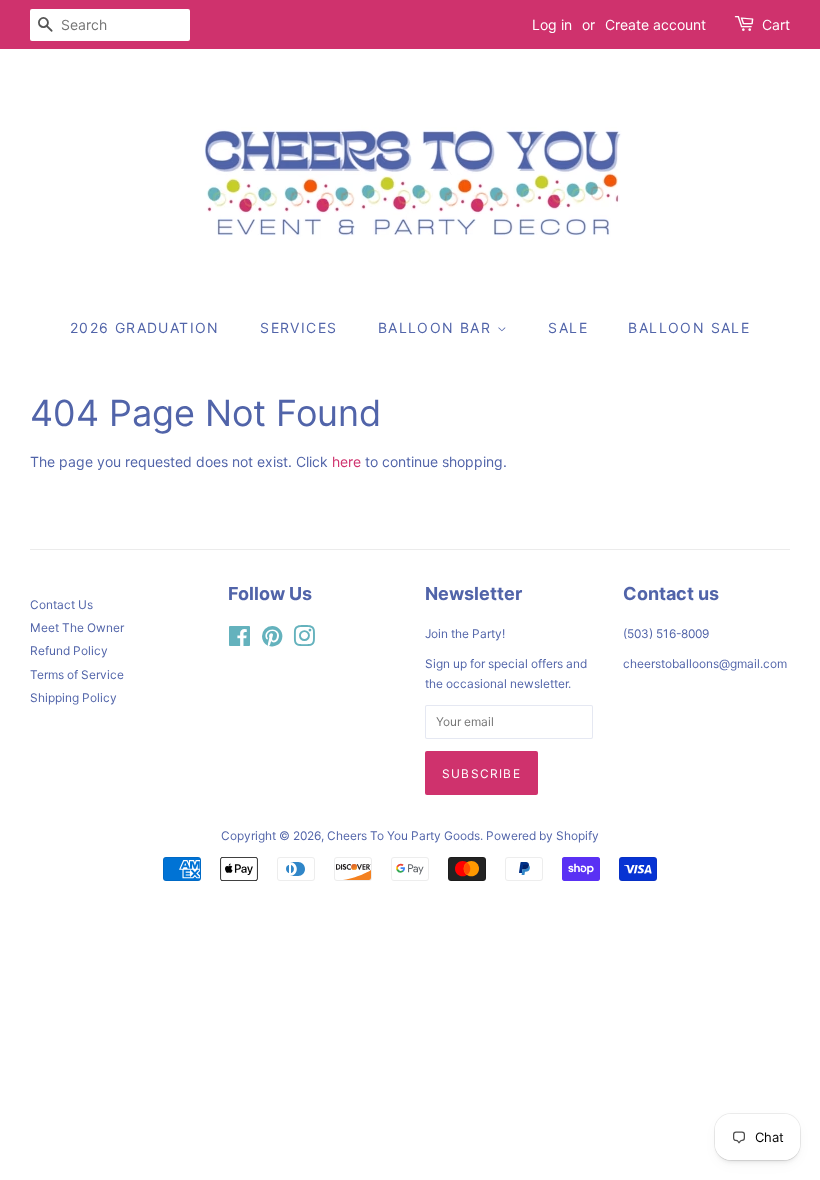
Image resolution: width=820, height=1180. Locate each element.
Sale (568, 327)
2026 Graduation (145, 327)
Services (298, 327)
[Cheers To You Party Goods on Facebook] (239, 640)
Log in (552, 24)
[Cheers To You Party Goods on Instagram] (304, 640)
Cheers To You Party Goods (403, 835)
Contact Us (61, 604)
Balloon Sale (689, 327)
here (346, 461)
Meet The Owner (77, 627)
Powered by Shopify (542, 835)
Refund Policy (69, 650)
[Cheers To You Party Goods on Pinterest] (272, 640)
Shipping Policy (73, 697)
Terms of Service (77, 674)
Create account (655, 24)
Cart (776, 24)
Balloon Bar (437, 327)
